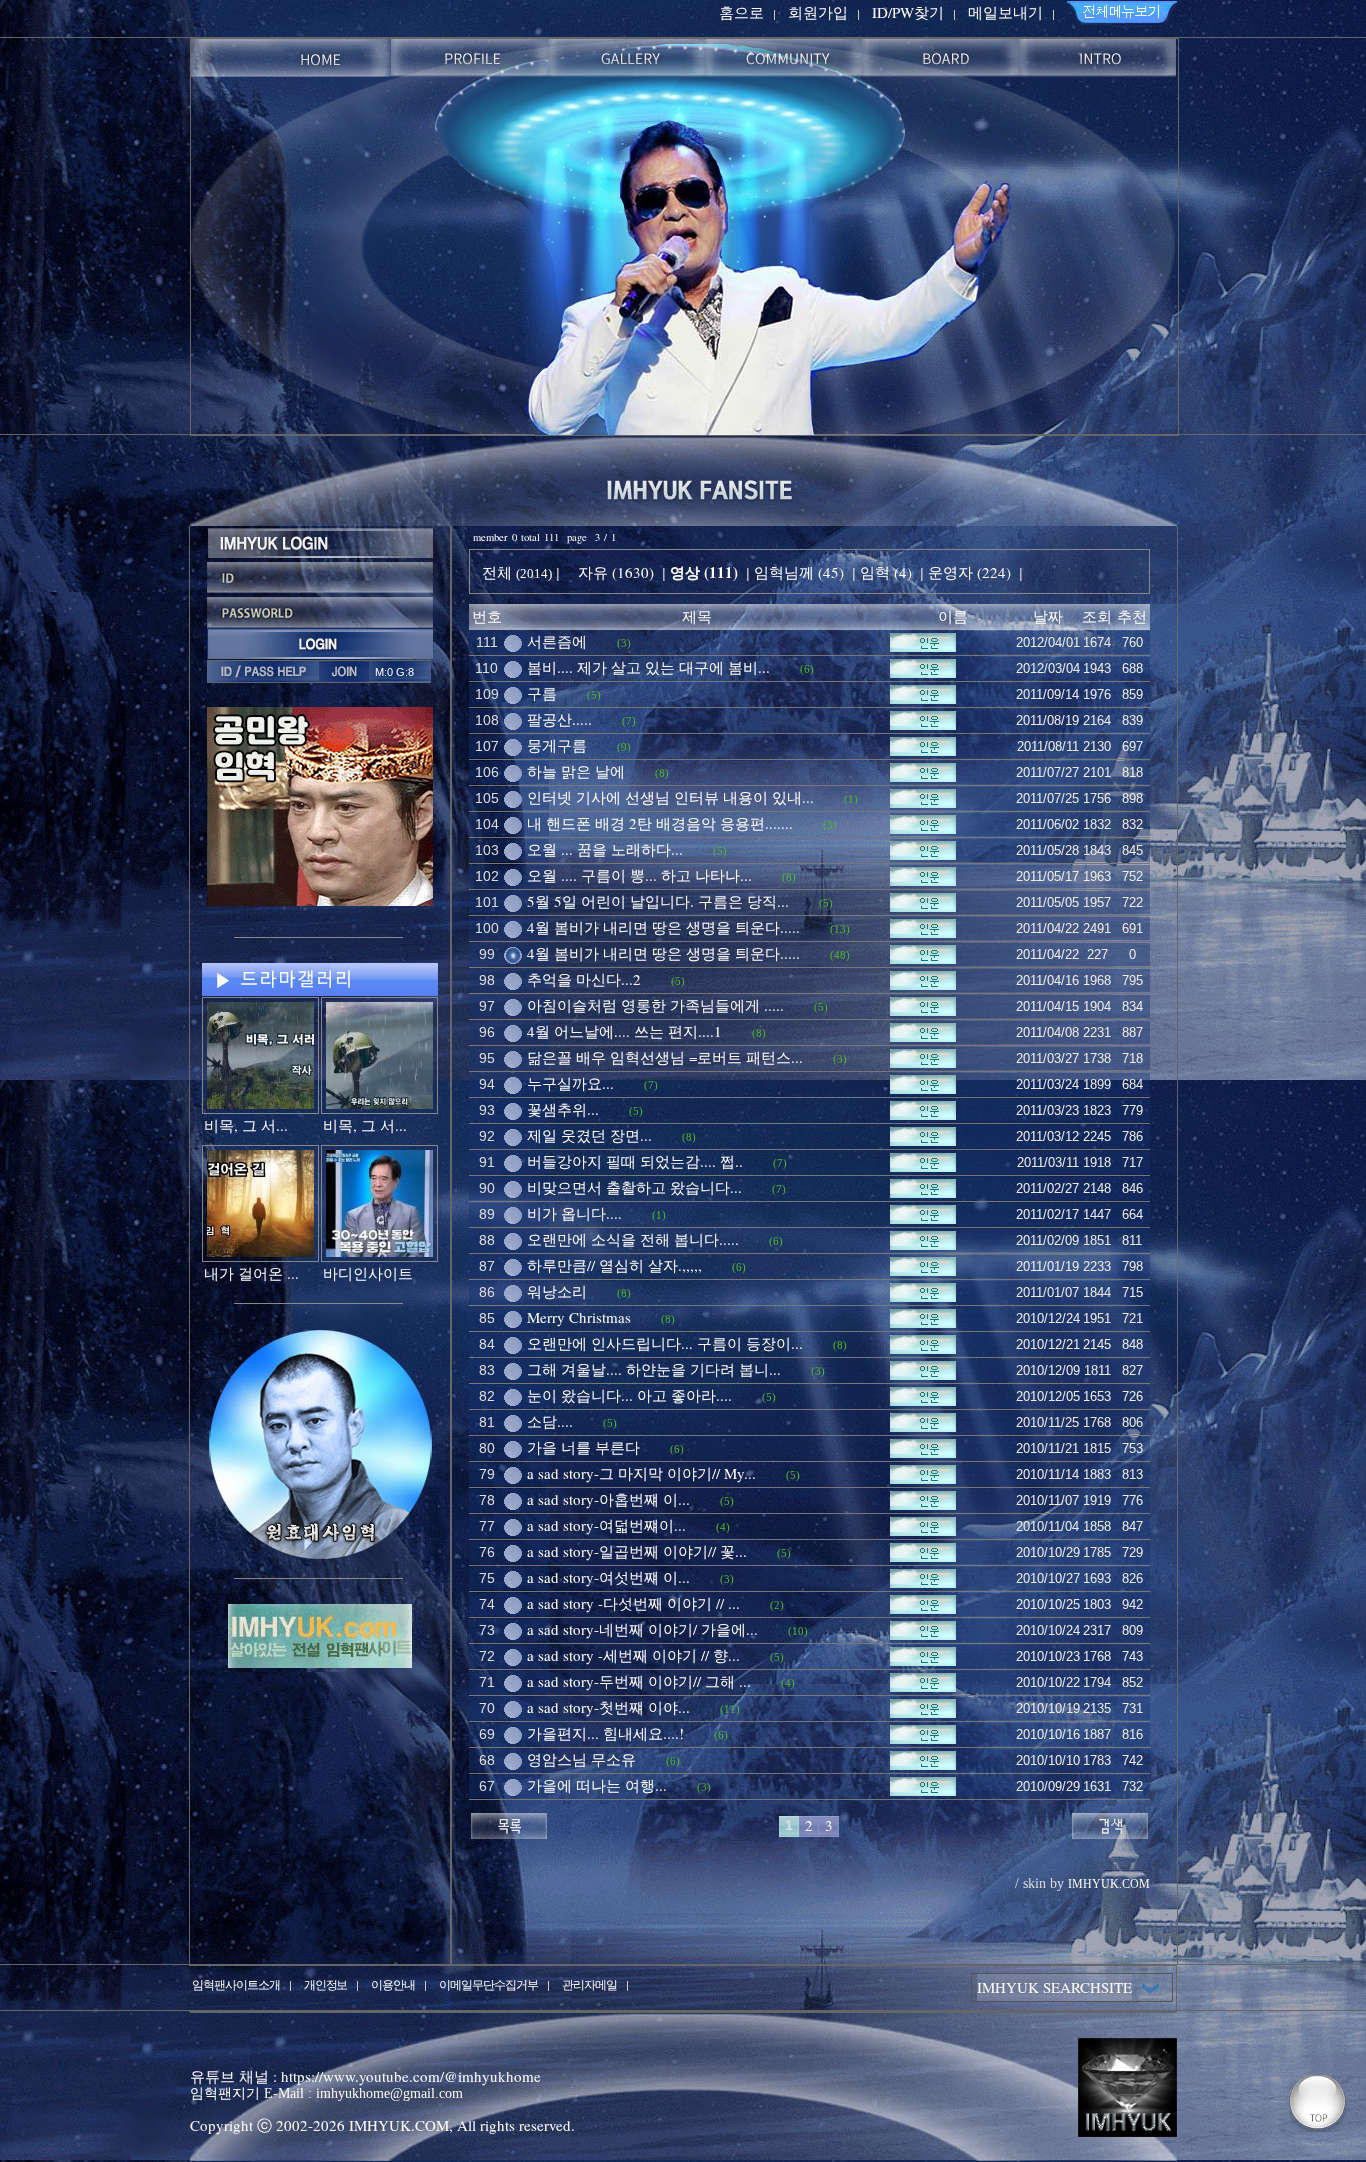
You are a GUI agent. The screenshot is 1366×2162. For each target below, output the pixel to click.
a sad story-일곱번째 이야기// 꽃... (637, 1551)
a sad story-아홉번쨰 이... (608, 1499)
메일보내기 (1005, 12)
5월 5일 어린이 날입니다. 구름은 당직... (658, 901)
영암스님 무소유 (581, 1759)
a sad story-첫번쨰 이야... (608, 1707)
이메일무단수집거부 (488, 1984)
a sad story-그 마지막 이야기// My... (641, 1473)
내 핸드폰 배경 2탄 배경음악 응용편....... (660, 823)
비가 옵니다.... (574, 1213)
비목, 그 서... (246, 1125)
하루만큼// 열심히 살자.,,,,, (614, 1265)
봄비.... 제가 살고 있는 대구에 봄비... (648, 667)
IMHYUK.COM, (401, 2125)
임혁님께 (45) (799, 572)
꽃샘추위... (563, 1109)
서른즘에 (557, 641)
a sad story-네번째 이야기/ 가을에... (642, 1629)
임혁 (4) (886, 572)
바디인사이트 (368, 1273)
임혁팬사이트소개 (236, 1984)
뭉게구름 (557, 745)
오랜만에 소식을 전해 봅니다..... (633, 1239)
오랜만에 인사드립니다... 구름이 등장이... (665, 1343)
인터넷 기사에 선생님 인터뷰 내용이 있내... (670, 797)
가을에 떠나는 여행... (597, 1785)
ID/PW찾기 (908, 12)
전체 (499, 572)
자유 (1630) (616, 572)
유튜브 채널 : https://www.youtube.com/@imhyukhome (365, 2076)
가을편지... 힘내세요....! (605, 1733)
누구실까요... (570, 1083)
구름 (542, 693)
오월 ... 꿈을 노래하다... (605, 849)
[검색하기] (1110, 1823)
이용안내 (393, 1984)
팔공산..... (559, 719)
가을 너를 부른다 (583, 1447)
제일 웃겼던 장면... (589, 1135)
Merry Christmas (579, 1317)
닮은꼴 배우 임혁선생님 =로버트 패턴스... (665, 1057)
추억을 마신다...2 (584, 979)
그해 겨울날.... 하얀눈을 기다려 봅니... (654, 1369)
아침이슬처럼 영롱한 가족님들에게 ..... (655, 1005)
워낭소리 (557, 1291)
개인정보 (326, 1984)
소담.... (550, 1421)
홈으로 (741, 12)
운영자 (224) (969, 572)
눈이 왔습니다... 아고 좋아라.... (629, 1395)
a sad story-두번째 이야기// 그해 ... (639, 1681)
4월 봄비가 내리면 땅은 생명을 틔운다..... (663, 927)
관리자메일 (589, 1984)
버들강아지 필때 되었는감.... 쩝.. (635, 1161)
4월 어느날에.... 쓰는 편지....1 (624, 1031)
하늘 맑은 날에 (576, 771)
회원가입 (818, 12)
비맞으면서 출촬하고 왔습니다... (634, 1187)
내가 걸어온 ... (251, 1273)
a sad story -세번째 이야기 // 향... (633, 1655)
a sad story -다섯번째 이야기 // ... (633, 1603)
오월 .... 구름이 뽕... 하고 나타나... (639, 875)
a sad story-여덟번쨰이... (606, 1525)
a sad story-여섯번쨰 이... (608, 1577)
